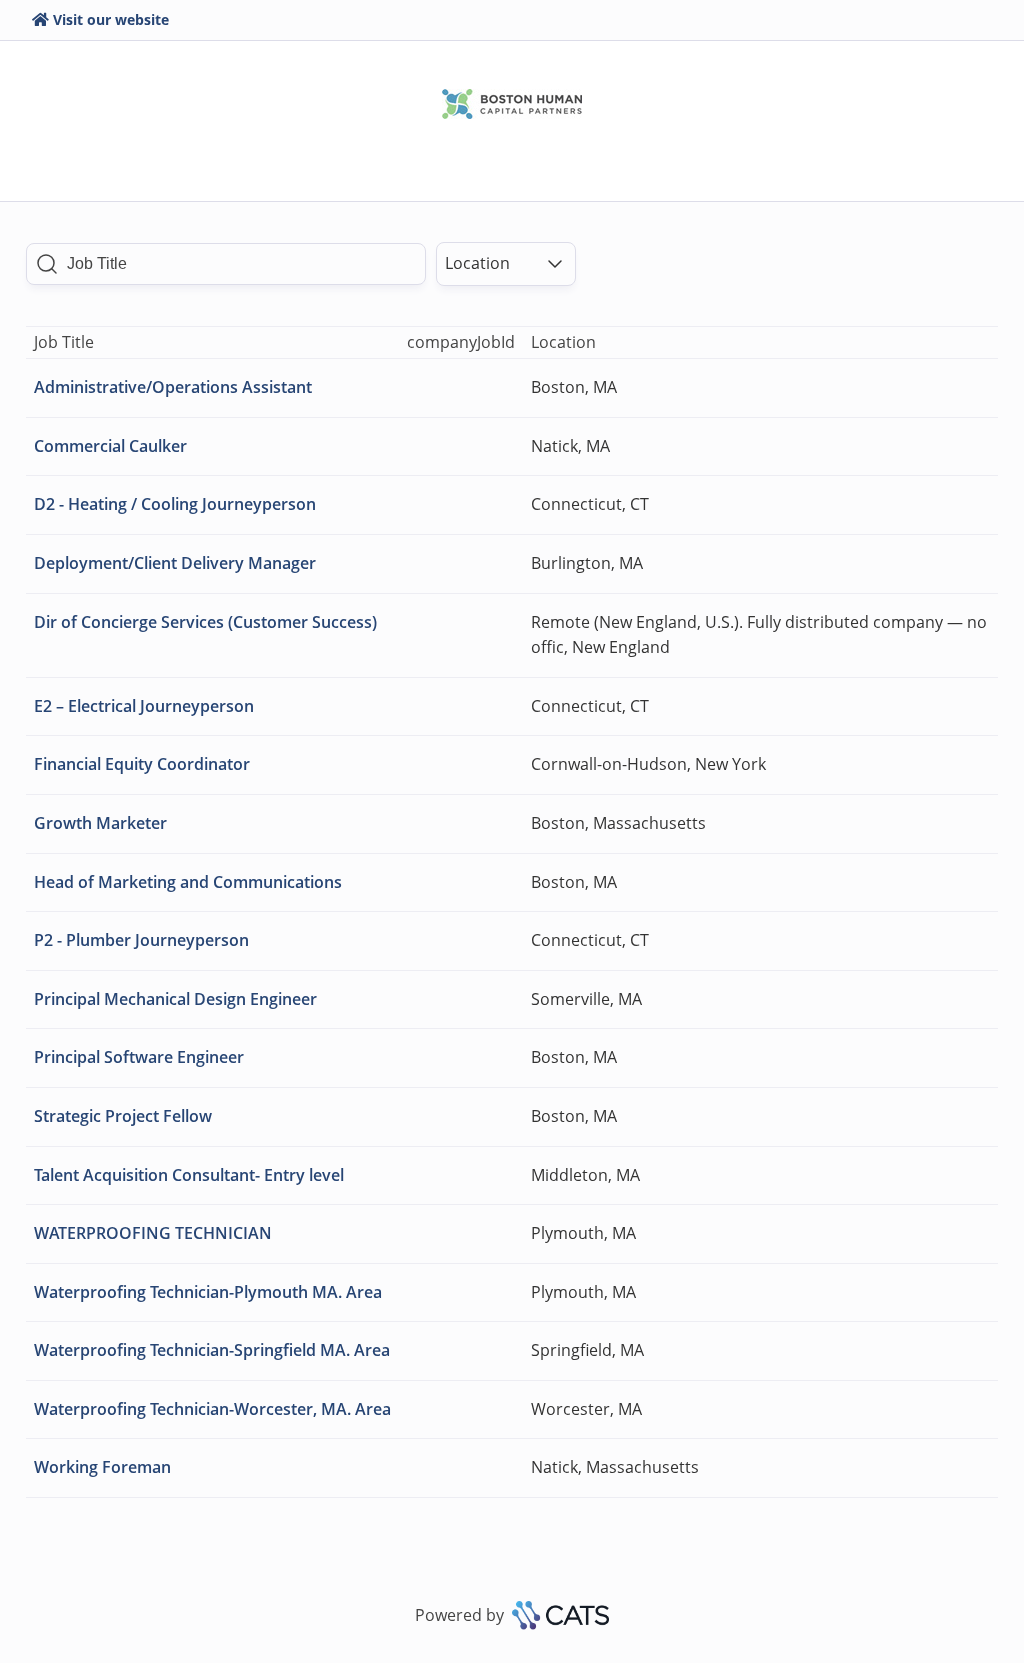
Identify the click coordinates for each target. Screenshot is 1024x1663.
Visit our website (111, 19)
